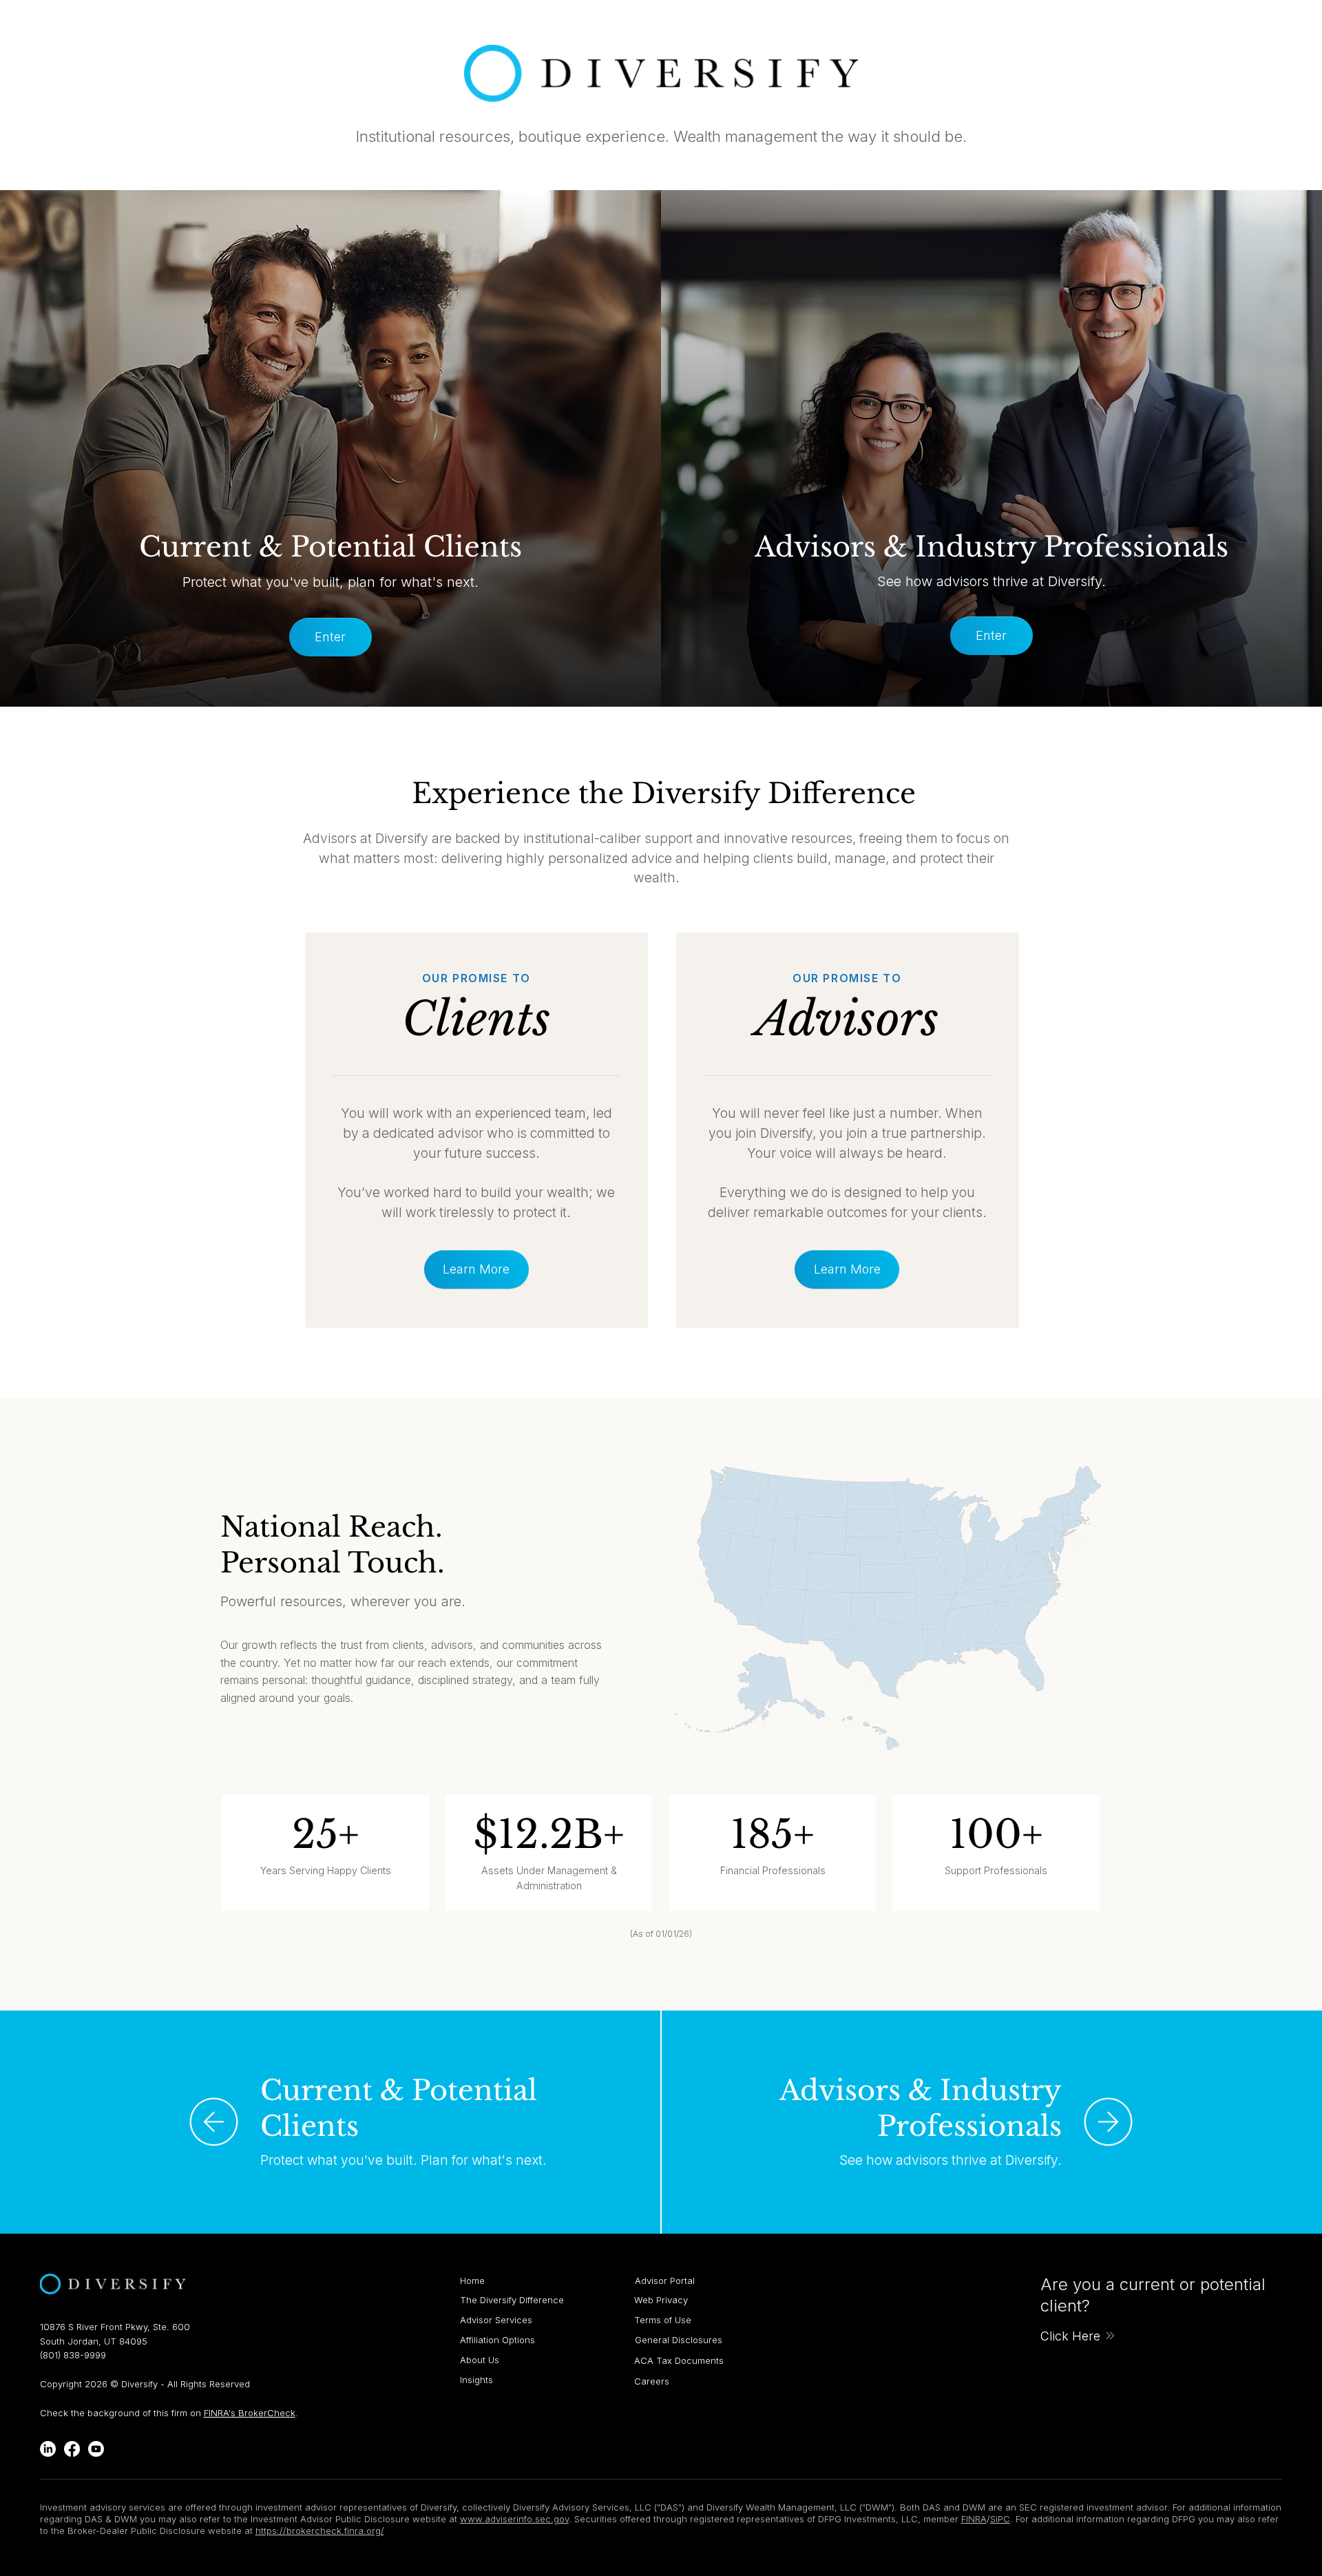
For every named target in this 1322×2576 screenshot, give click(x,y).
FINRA (974, 2519)
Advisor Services (496, 2320)
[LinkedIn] (48, 2449)
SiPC (1000, 2519)
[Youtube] (96, 2449)
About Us (480, 2360)
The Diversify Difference (512, 2300)
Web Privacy (661, 2300)
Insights (476, 2380)
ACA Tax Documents (679, 2360)
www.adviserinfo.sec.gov (514, 2519)
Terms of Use (663, 2320)
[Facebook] (72, 2449)
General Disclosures (679, 2340)
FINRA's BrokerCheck (250, 2413)
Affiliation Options (497, 2340)
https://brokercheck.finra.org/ (320, 2531)
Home (472, 2281)
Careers (652, 2381)
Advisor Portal (665, 2281)
